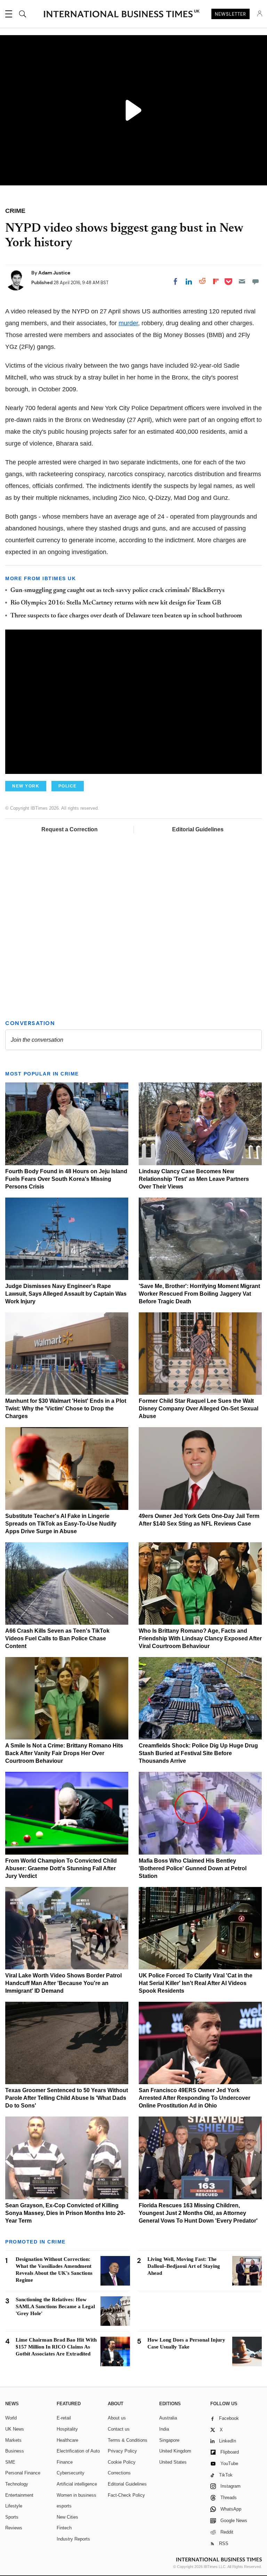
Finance (65, 2462)
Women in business (76, 2495)
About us (117, 2418)
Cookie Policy (122, 2462)
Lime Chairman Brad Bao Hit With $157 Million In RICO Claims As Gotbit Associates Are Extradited (56, 2347)
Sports (12, 2517)
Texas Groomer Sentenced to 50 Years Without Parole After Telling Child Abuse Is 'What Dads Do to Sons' (67, 2098)
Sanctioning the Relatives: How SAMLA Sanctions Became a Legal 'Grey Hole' (55, 2306)
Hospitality (67, 2429)
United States (173, 2462)
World (11, 2418)
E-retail (64, 2418)
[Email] (242, 281)
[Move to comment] (256, 281)
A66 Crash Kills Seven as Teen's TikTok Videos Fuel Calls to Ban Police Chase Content (57, 1638)
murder (128, 323)
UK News (15, 2429)
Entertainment (19, 2495)
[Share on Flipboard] (216, 281)
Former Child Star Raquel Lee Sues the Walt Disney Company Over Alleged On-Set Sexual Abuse (199, 1409)
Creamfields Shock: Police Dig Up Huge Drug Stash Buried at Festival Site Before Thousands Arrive (198, 1753)
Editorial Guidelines (198, 829)
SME (10, 2462)
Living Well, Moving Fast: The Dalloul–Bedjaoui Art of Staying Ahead (184, 2266)
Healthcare (67, 2440)
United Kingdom (175, 2451)
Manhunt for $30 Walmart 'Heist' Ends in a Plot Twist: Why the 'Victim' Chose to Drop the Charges (66, 1409)
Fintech (64, 2528)
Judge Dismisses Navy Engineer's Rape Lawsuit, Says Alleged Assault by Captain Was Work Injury (66, 1294)
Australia (168, 2418)
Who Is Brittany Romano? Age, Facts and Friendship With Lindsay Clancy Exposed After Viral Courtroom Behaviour (200, 1638)
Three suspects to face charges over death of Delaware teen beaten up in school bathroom (126, 616)
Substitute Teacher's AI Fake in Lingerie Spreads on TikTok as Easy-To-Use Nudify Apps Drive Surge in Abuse (61, 1524)
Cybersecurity (71, 2473)
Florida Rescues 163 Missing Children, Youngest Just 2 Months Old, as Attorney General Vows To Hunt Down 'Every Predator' (198, 2213)
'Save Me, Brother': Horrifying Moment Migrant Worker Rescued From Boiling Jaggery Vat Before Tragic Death (199, 1294)
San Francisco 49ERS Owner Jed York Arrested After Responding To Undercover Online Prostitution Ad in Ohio (195, 2098)
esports (64, 2506)
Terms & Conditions (128, 2440)
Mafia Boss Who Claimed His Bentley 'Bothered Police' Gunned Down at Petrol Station (193, 1868)
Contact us (119, 2429)
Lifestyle (14, 2506)
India (164, 2429)
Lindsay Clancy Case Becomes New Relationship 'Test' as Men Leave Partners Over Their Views (194, 1179)
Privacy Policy (122, 2451)
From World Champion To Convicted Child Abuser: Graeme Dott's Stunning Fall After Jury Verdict (61, 1868)
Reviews (14, 2528)
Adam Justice (54, 273)
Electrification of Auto (78, 2451)
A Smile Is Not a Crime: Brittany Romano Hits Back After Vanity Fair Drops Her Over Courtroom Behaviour (64, 1753)
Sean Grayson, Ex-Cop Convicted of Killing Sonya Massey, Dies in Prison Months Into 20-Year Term (65, 2213)
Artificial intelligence (77, 2484)
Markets (13, 2440)
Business (15, 2451)
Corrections (119, 2473)
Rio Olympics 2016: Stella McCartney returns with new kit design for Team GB (116, 603)
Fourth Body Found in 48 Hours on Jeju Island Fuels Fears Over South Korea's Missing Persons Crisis (66, 1179)
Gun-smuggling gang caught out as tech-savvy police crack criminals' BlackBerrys (118, 591)
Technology (17, 2484)
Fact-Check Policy (126, 2495)
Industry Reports (73, 2539)
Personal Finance (23, 2473)
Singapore (169, 2440)
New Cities (67, 2517)
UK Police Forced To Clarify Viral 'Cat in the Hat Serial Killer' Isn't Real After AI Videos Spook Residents (196, 1983)
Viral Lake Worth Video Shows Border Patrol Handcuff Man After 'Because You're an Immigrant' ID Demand (63, 1983)
